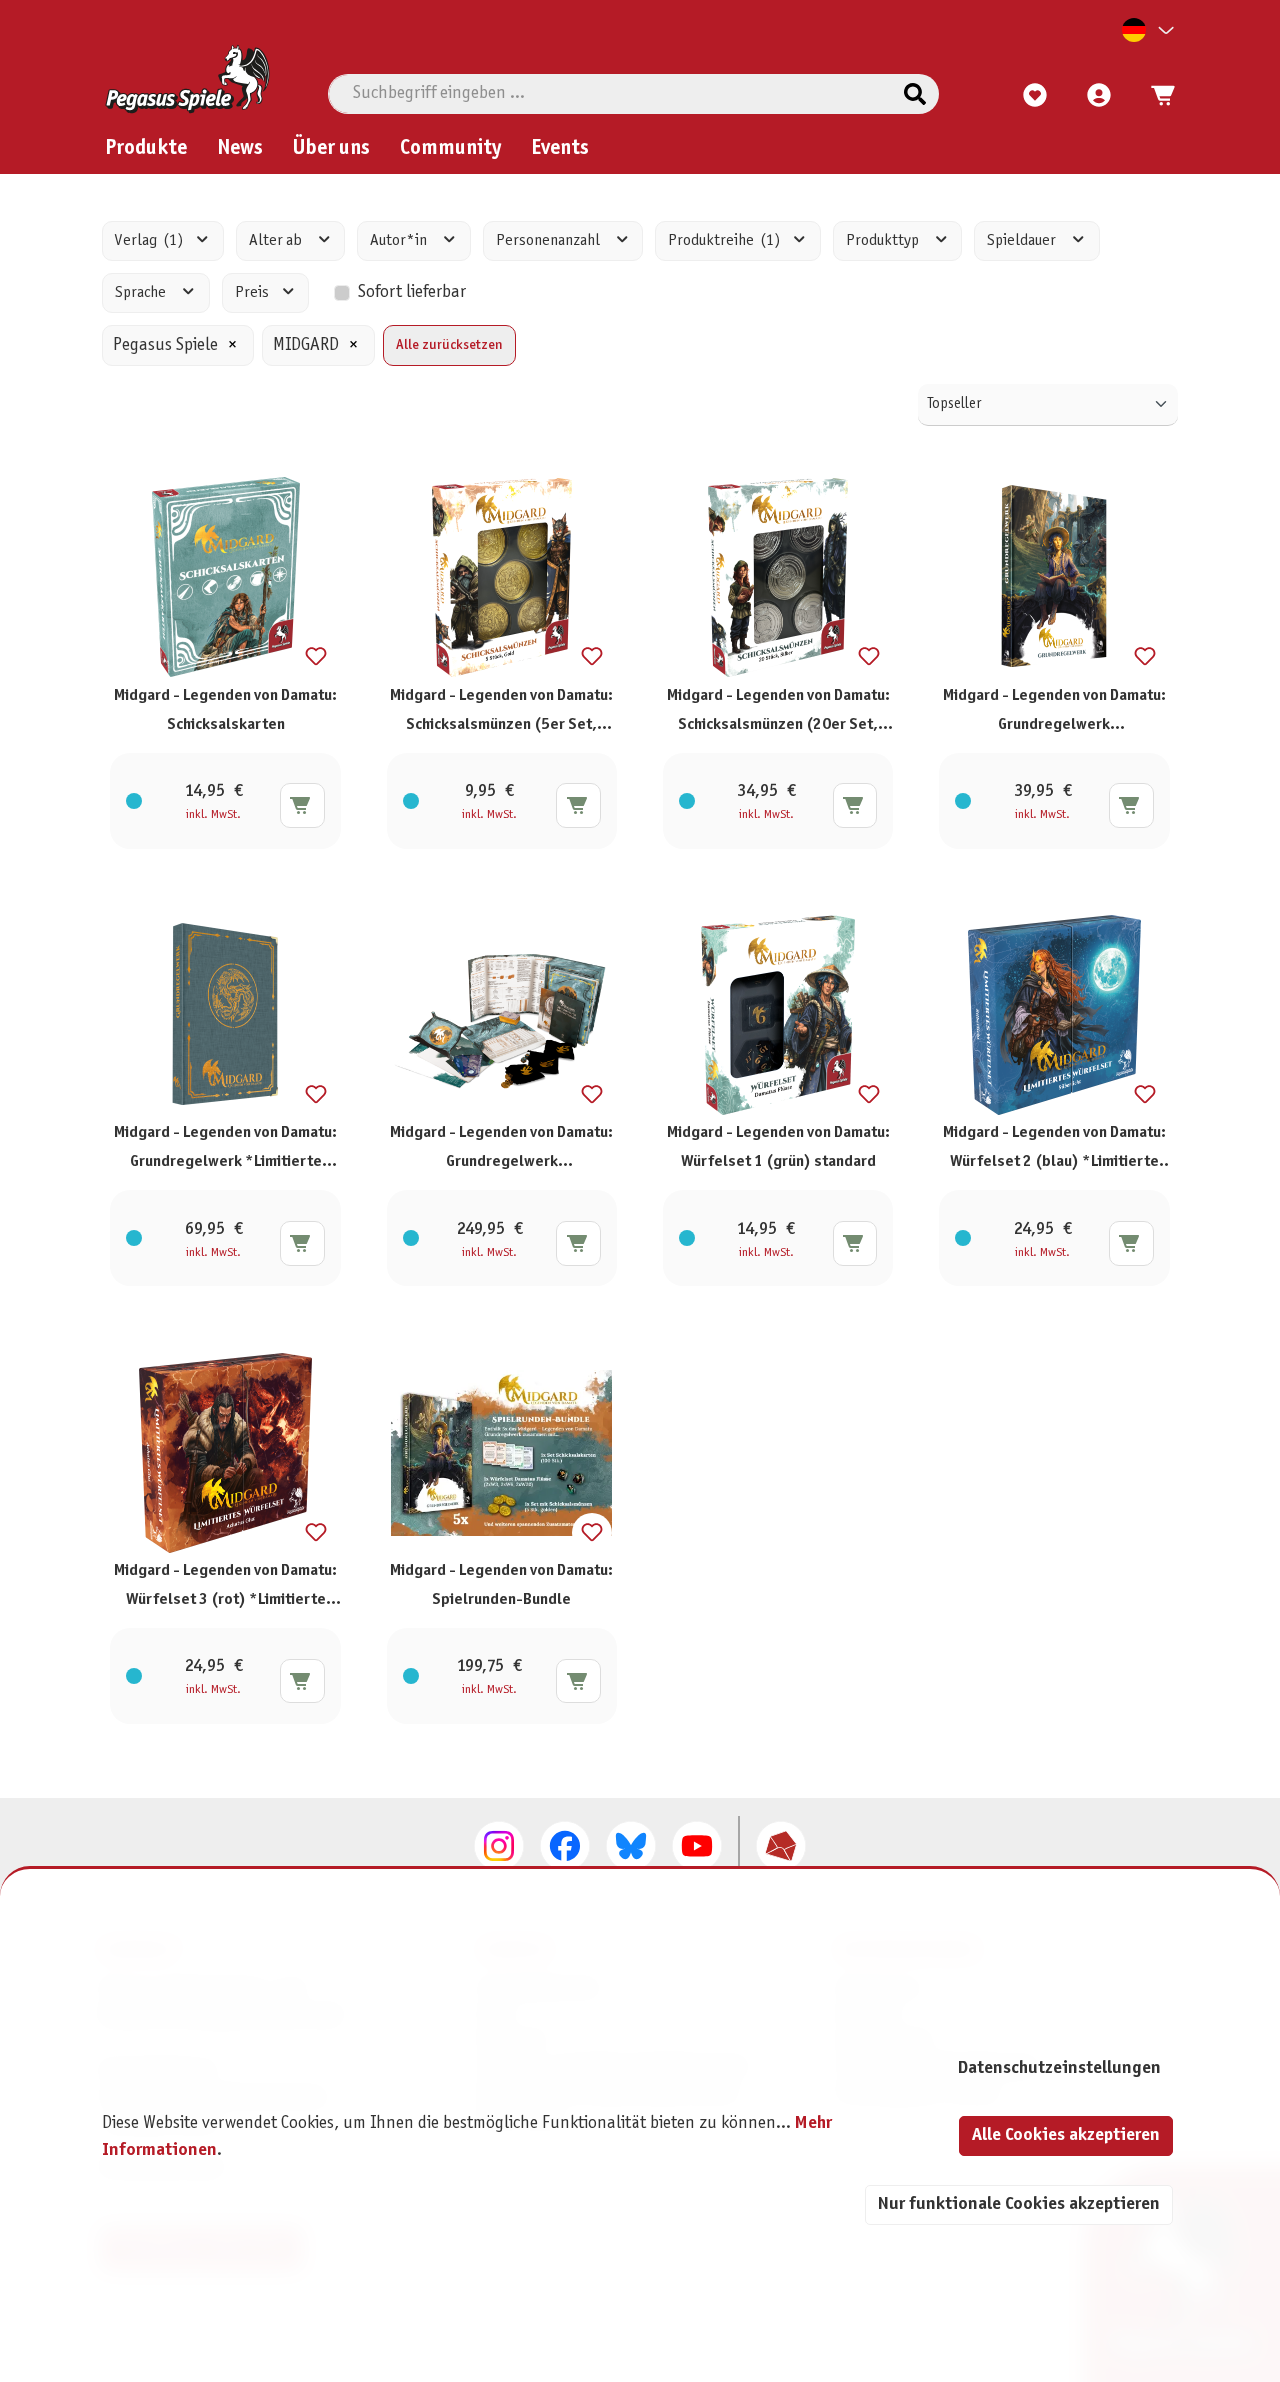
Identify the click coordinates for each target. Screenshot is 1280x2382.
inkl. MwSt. (213, 815)
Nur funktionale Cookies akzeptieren (1019, 2204)
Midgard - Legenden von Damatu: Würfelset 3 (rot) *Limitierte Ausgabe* (225, 1590)
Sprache (142, 292)
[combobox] (610, 94)
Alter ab (277, 240)
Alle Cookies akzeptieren (1066, 2135)
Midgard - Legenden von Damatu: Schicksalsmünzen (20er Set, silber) (778, 715)
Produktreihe (724, 240)
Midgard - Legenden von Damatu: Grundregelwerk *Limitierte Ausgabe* (225, 1152)
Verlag (149, 240)
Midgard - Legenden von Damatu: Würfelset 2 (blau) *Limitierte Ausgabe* (1054, 1152)
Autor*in (400, 240)
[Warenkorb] (1157, 96)
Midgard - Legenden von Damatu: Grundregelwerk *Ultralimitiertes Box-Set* (501, 1152)
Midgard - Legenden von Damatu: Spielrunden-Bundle (501, 1585)
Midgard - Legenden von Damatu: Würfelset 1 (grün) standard (778, 1147)
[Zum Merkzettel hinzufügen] (316, 657)
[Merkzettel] (1035, 96)
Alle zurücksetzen (449, 345)
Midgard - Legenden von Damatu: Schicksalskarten (225, 710)
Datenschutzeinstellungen (1059, 2068)
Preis (253, 292)
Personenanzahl (549, 240)
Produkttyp (884, 240)
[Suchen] (915, 94)
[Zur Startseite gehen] (187, 79)
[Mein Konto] (1099, 96)
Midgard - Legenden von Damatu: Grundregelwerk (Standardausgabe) (1054, 715)
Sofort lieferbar (412, 292)
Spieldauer (1023, 240)
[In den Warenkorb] (302, 805)
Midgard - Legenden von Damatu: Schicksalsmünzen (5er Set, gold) (501, 715)
